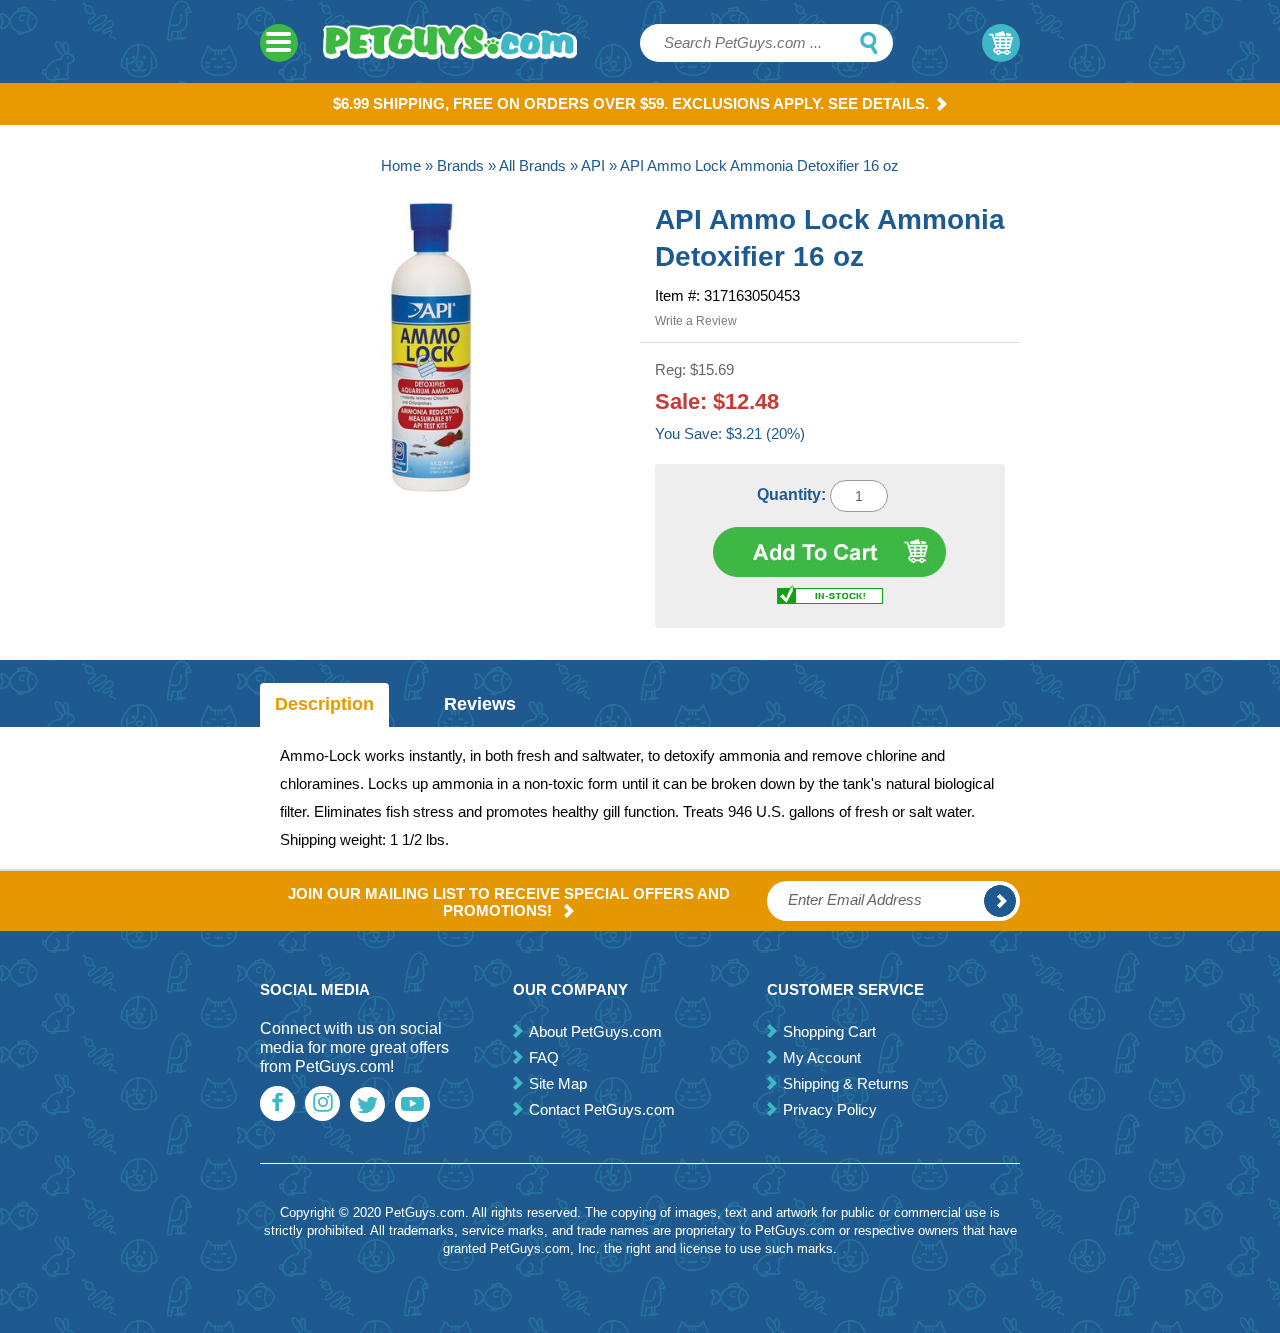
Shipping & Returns (846, 1083)
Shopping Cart (829, 1031)
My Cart (1001, 43)
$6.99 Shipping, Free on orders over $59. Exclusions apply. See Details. (631, 103)
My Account (822, 1057)
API (593, 165)
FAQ (544, 1057)
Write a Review (696, 321)
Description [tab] (324, 704)
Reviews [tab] (480, 704)
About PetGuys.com (595, 1031)
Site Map (558, 1083)
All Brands (532, 165)
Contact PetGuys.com (602, 1109)
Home (401, 165)
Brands (460, 165)
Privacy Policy (830, 1109)
